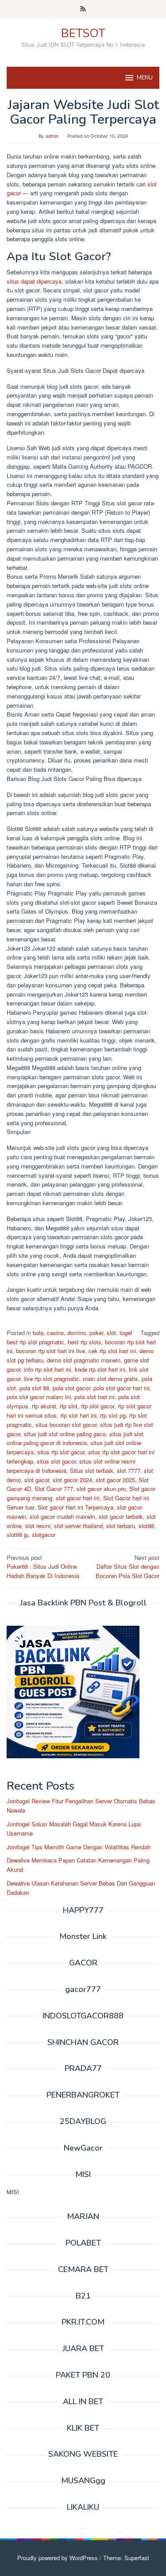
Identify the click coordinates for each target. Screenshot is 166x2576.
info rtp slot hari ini (48, 1369)
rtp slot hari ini (78, 1415)
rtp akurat (44, 1406)
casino (55, 1333)
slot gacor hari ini (78, 1498)
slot (111, 1333)
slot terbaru (121, 1526)
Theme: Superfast (126, 2558)
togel (126, 1333)
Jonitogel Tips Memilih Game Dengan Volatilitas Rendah (79, 1847)
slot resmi (38, 1526)
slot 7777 (129, 1470)
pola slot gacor (71, 1388)
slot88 (146, 1526)
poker (96, 1333)
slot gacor (37, 1480)
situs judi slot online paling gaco (65, 1434)
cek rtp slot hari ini (112, 1351)
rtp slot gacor (98, 1406)
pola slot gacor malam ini (39, 1397)
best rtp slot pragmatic (35, 1342)
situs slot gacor (56, 1461)
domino (77, 1333)
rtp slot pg (113, 1415)
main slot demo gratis (110, 1379)
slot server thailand (78, 1526)
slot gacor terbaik (121, 1516)
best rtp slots (85, 1342)
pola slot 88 (34, 1388)
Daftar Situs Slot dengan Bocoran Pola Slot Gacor (127, 1567)
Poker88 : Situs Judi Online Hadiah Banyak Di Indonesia (43, 1567)
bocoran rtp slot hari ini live (50, 1351)
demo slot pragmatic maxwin (84, 1360)
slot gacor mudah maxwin (62, 1516)
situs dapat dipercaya (34, 281)
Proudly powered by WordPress (58, 2558)
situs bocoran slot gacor (66, 1425)
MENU (145, 78)
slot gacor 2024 (72, 1480)
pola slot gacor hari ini (122, 1388)
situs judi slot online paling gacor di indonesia (75, 1438)
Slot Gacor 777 (54, 1489)
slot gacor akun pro (101, 1489)
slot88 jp (17, 1535)
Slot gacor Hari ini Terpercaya (75, 1507)
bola (38, 1333)
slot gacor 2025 (115, 1480)
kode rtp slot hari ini (100, 1369)
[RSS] (83, 9)
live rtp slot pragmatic (52, 1379)
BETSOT (83, 33)
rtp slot (69, 1406)
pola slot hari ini (95, 1397)
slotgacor (44, 1535)
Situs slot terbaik (92, 1470)
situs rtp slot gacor (61, 1452)
